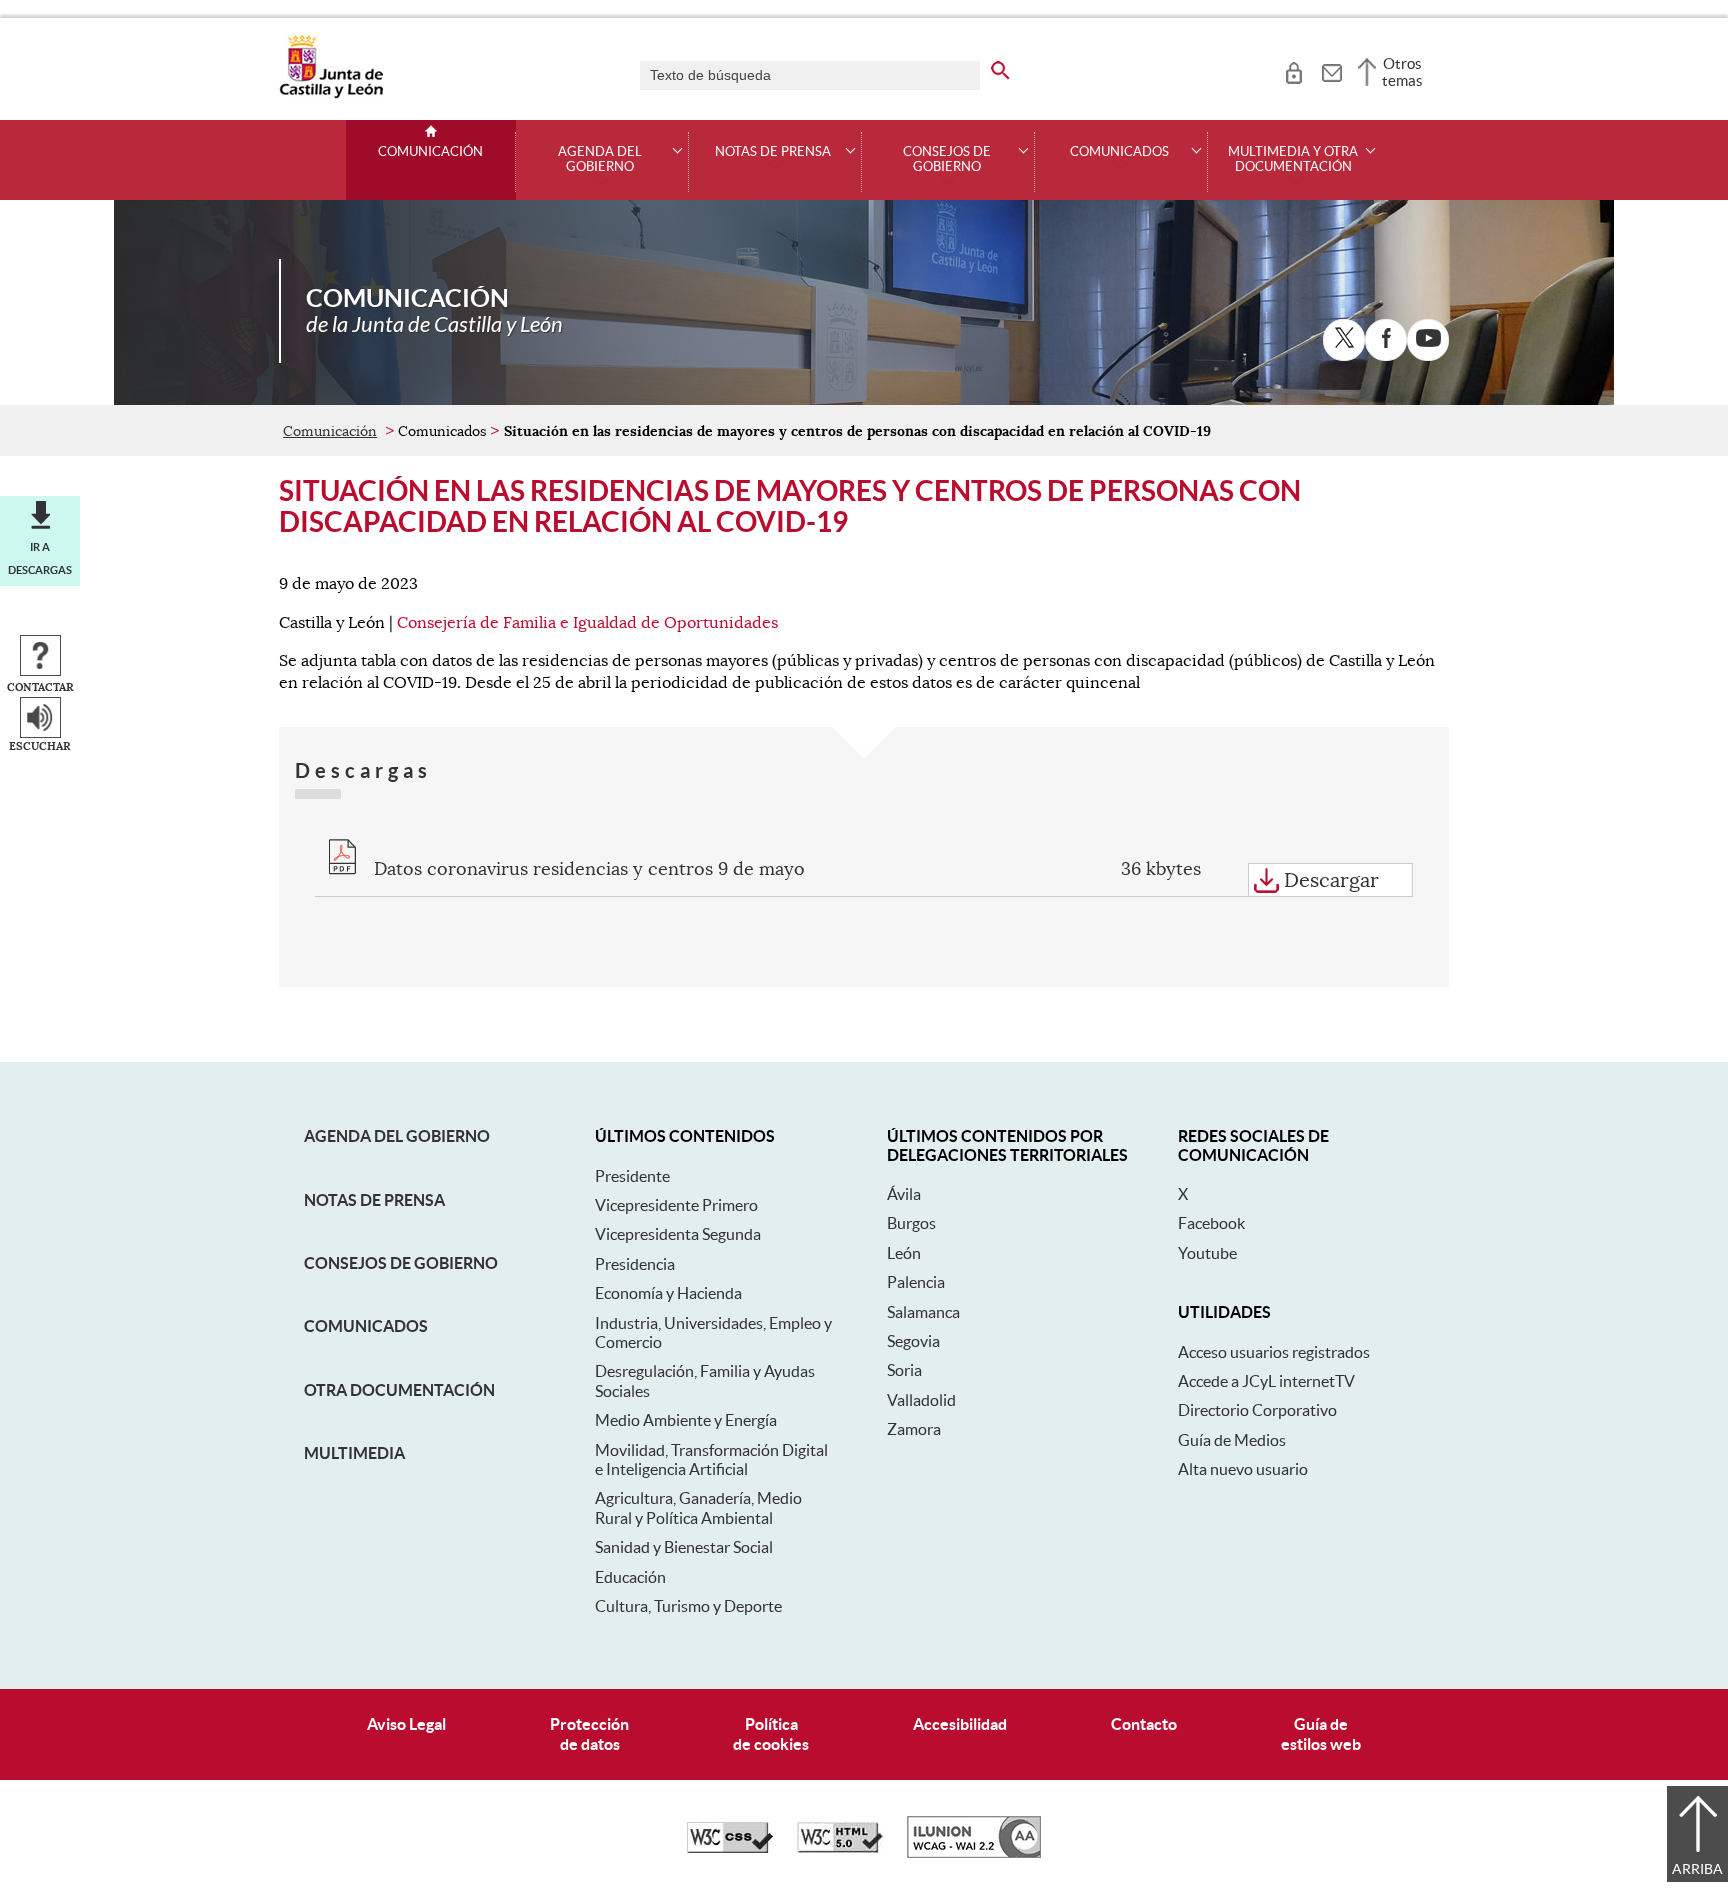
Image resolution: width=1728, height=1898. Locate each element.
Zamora (914, 1429)
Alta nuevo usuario (1243, 1469)
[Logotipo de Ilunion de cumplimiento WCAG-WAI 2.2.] (974, 1853)
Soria (904, 1370)
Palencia (916, 1282)
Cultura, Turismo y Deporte (688, 1606)
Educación (630, 1577)
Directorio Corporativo (1257, 1410)
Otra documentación (399, 1390)
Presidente (632, 1176)
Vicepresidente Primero (676, 1205)
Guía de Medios (1232, 1440)
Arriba (1697, 1869)
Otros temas (1402, 72)
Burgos (911, 1223)
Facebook (1211, 1223)
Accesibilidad (960, 1724)
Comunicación (430, 152)
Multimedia (354, 1453)
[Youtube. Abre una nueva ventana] (1428, 340)
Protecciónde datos (589, 1733)
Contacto (1144, 1724)
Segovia (913, 1341)
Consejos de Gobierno (401, 1263)
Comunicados (366, 1326)
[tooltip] (1293, 70)
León (904, 1253)
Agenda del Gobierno (397, 1136)
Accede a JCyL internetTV (1266, 1381)
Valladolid (921, 1400)
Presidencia (635, 1264)
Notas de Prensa (374, 1200)
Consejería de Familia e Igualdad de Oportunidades (587, 623)
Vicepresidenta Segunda (678, 1234)
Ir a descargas (40, 558)
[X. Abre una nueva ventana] (1344, 340)
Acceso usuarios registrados (1274, 1352)
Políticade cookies (771, 1733)
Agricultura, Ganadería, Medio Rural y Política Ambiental (698, 1507)
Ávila (904, 1194)
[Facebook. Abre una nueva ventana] (1386, 340)
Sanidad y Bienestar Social (684, 1547)
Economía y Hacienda (668, 1293)
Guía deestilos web (1321, 1733)
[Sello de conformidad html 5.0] (840, 1848)
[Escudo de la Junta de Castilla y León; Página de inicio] (331, 94)
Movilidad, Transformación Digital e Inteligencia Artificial (711, 1459)
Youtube (1207, 1253)
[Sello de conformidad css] (730, 1848)
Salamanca (923, 1312)
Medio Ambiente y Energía (686, 1420)
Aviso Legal (406, 1724)
